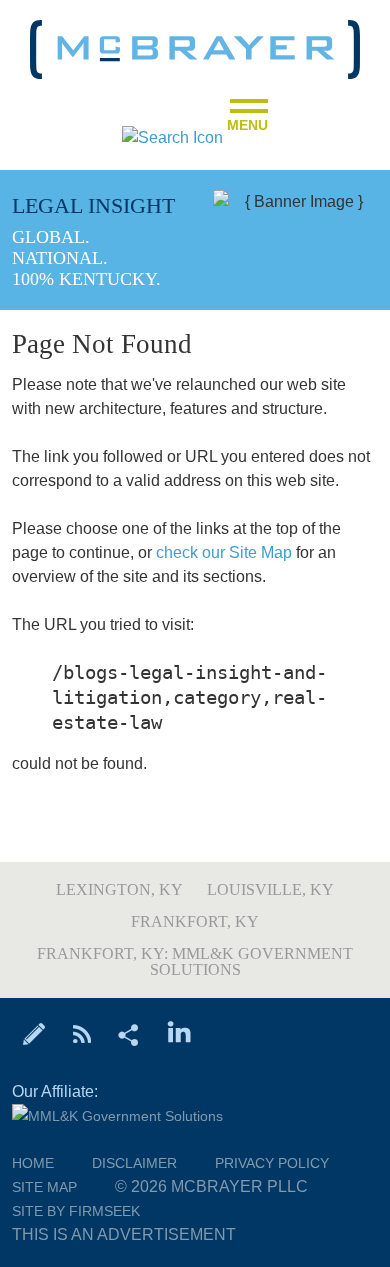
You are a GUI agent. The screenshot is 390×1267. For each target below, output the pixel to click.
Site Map (44, 1187)
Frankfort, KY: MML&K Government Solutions (195, 961)
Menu (247, 119)
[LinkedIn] (179, 1033)
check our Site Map (224, 552)
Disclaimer (134, 1163)
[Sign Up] (34, 1033)
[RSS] (81, 1033)
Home (33, 1163)
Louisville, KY (270, 889)
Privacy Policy (272, 1163)
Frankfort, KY (195, 921)
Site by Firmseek (76, 1211)
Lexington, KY (119, 889)
